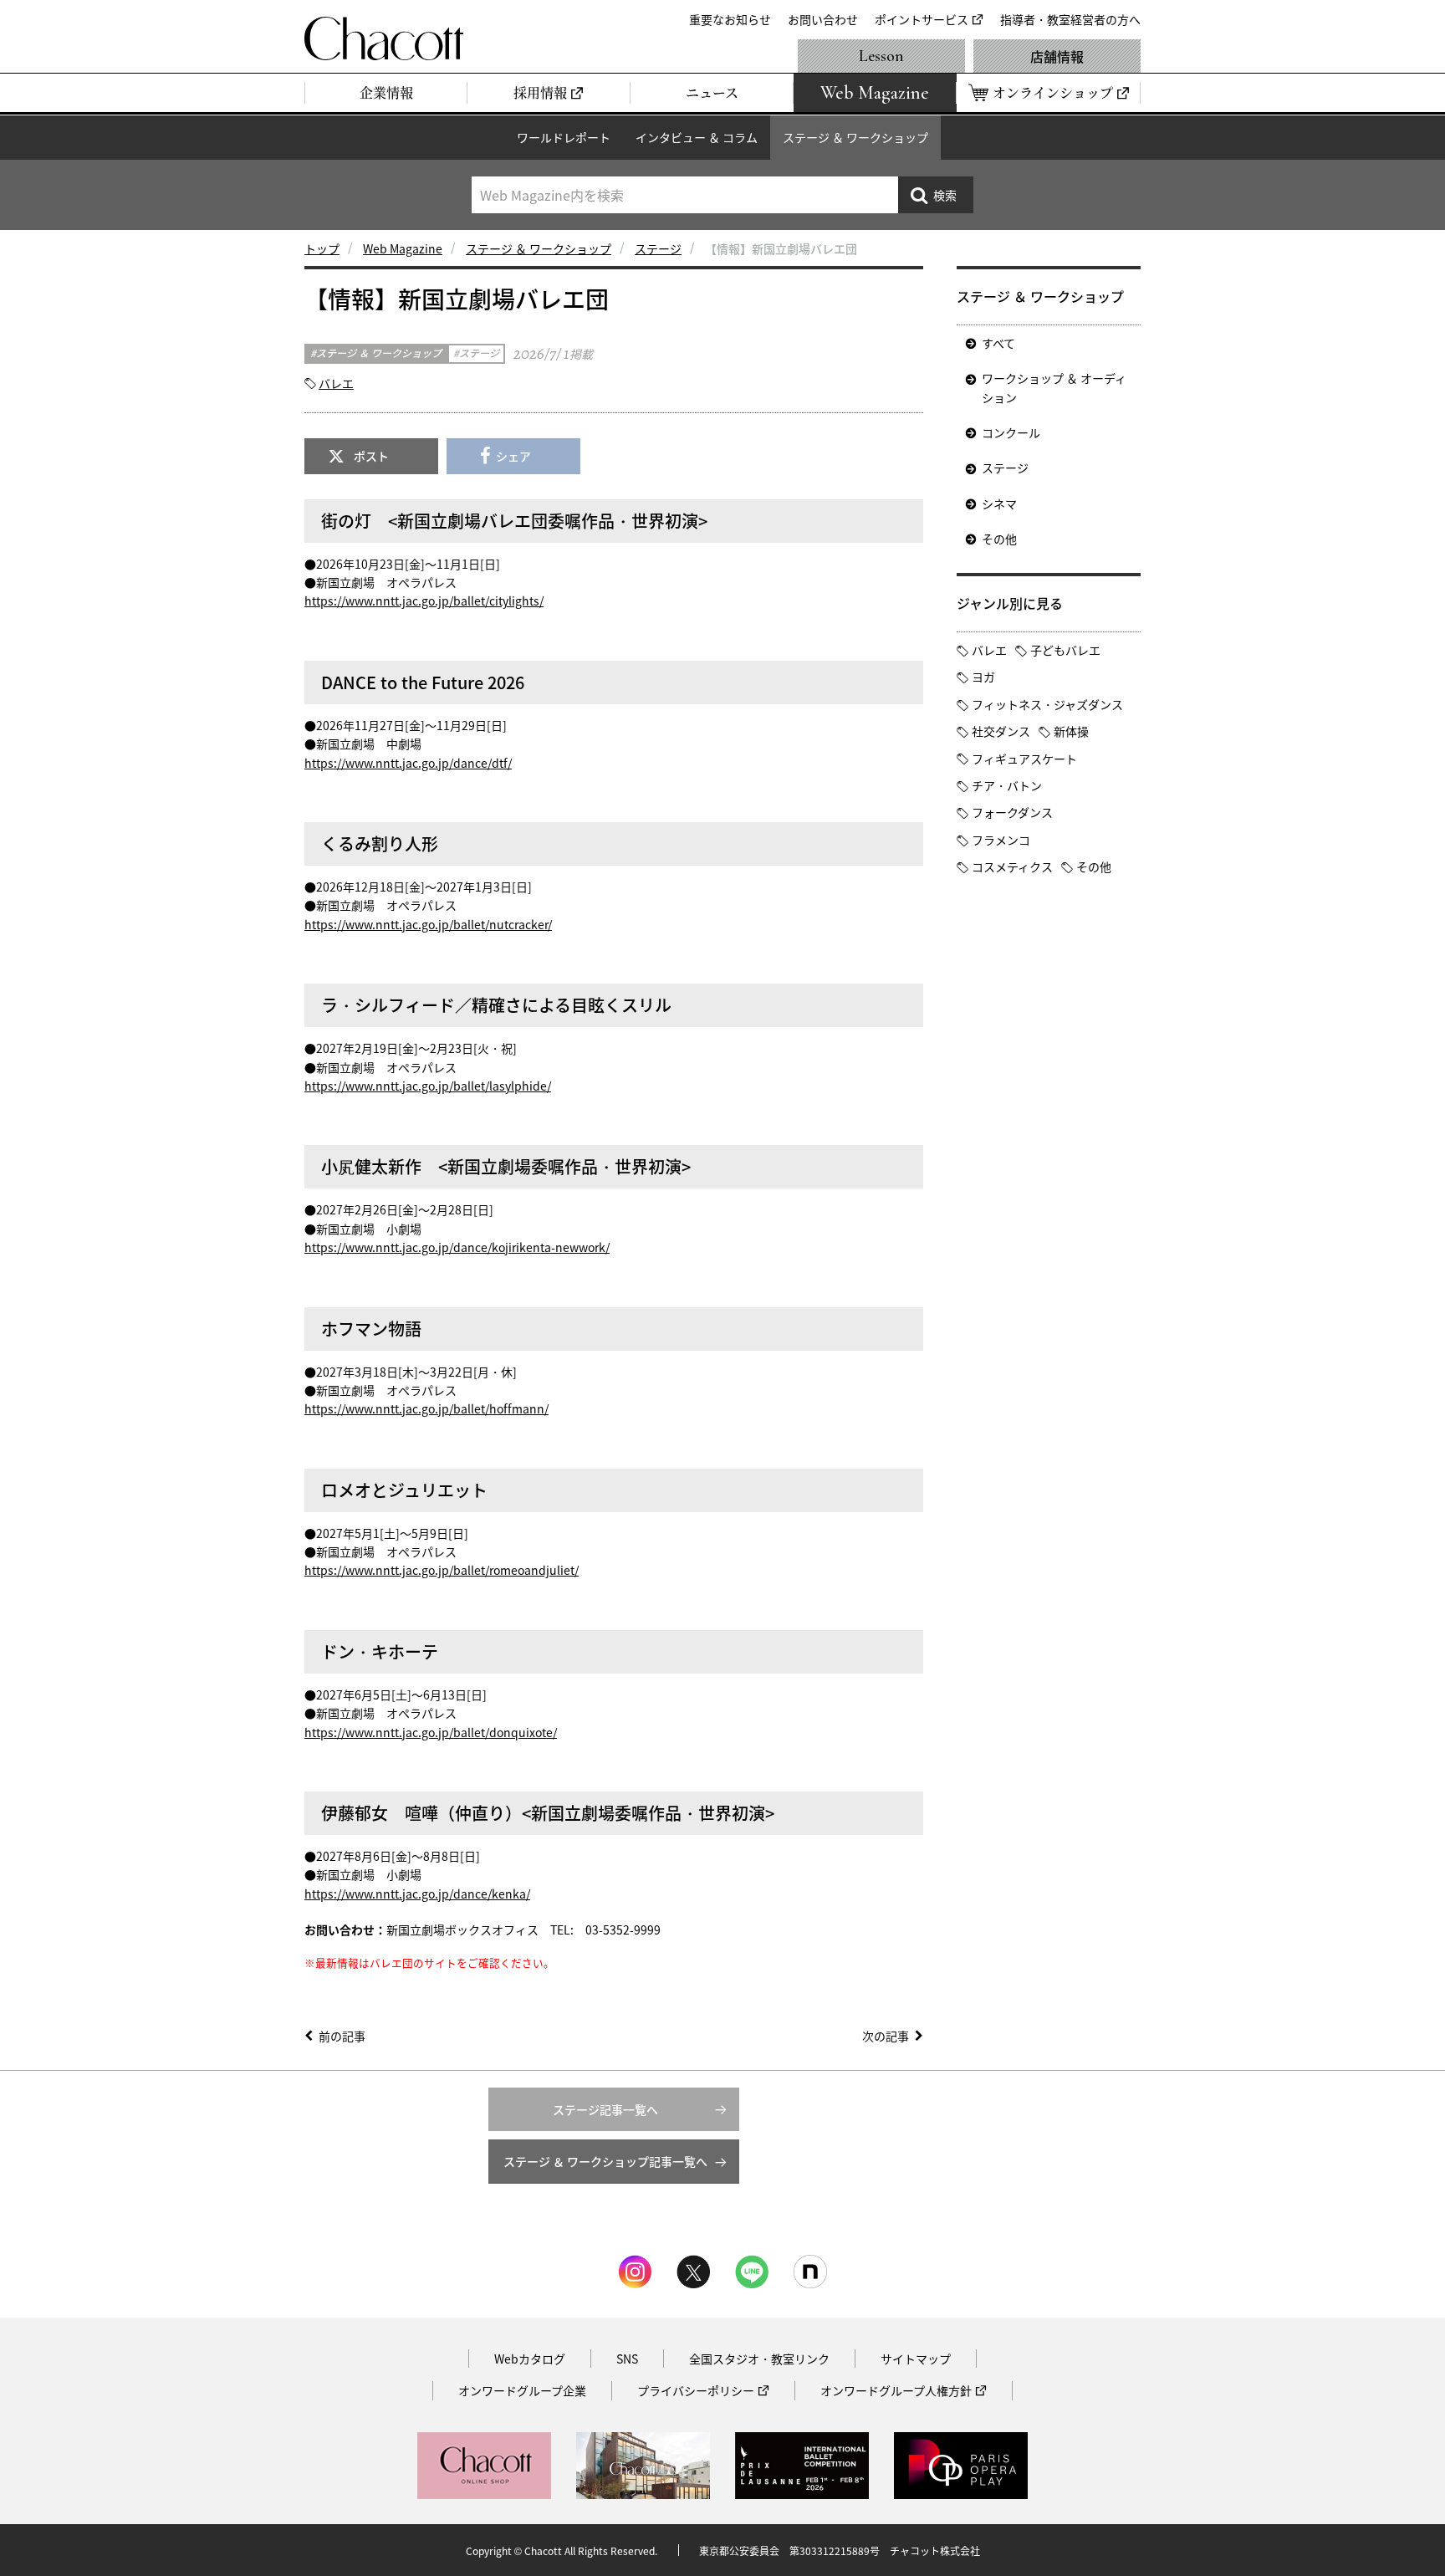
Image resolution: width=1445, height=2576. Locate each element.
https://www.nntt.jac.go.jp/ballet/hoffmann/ (426, 1408)
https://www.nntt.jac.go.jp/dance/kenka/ (417, 1894)
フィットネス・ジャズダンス (1047, 704)
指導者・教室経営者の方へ (1070, 19)
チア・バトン (1007, 785)
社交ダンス (1001, 731)
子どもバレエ (1065, 650)
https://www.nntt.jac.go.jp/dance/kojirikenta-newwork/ (457, 1247)
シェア (513, 456)
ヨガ (983, 677)
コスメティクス (1012, 866)
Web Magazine (403, 248)
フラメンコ (1001, 840)
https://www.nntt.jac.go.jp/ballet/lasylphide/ (428, 1086)
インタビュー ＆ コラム (697, 137)
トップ (322, 248)
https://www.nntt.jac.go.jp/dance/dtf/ (408, 763)
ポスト (371, 456)
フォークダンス (1012, 812)
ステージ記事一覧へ (605, 2109)
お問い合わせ (823, 19)
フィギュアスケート (1024, 759)
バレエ (336, 383)
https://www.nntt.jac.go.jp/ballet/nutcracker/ (428, 924)
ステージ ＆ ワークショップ (855, 137)
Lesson (881, 56)
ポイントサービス (922, 19)
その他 (999, 539)
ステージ (658, 248)
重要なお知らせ (730, 19)
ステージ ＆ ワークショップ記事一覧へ (605, 2161)
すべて (998, 343)
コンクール (1011, 432)
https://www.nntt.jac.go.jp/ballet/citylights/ (424, 601)
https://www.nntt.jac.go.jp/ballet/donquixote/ (431, 1732)
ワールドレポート (564, 137)
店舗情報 (1057, 56)
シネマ (999, 503)
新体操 (1071, 731)
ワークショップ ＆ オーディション (1054, 387)
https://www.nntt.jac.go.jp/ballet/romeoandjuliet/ (442, 1570)
